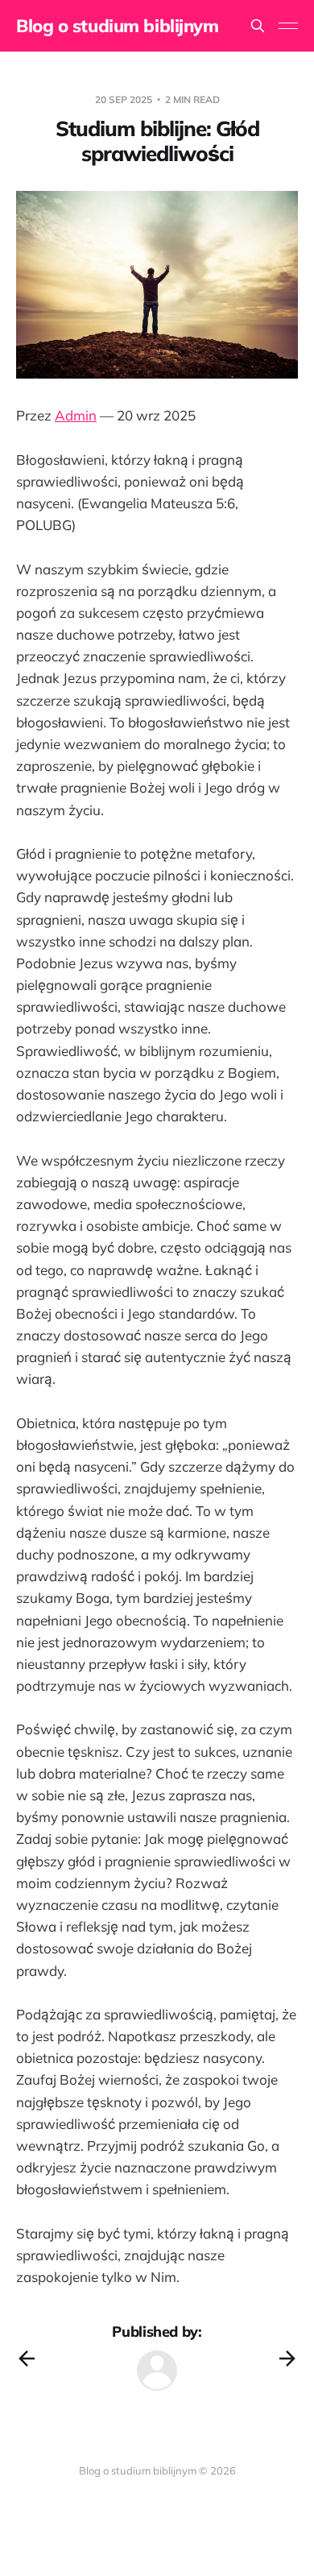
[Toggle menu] (288, 26)
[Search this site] (258, 26)
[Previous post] (27, 2359)
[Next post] (287, 2359)
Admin (76, 415)
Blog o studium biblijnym (117, 26)
